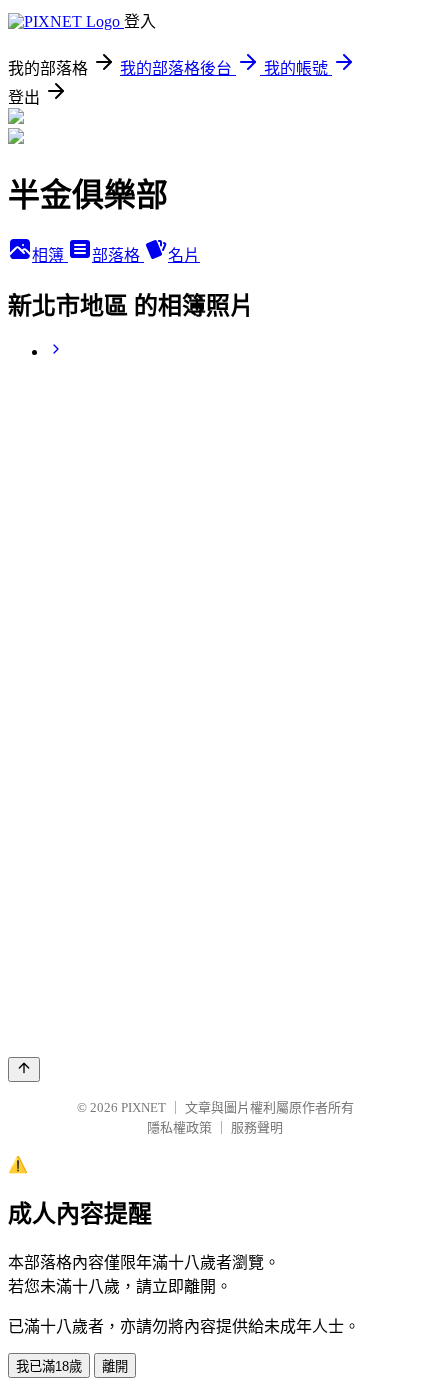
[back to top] (24, 1069)
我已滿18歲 (49, 1366)
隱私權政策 (179, 1127)
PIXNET (143, 1107)
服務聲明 (257, 1127)
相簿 (50, 255)
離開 (115, 1366)
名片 (184, 255)
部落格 (118, 255)
